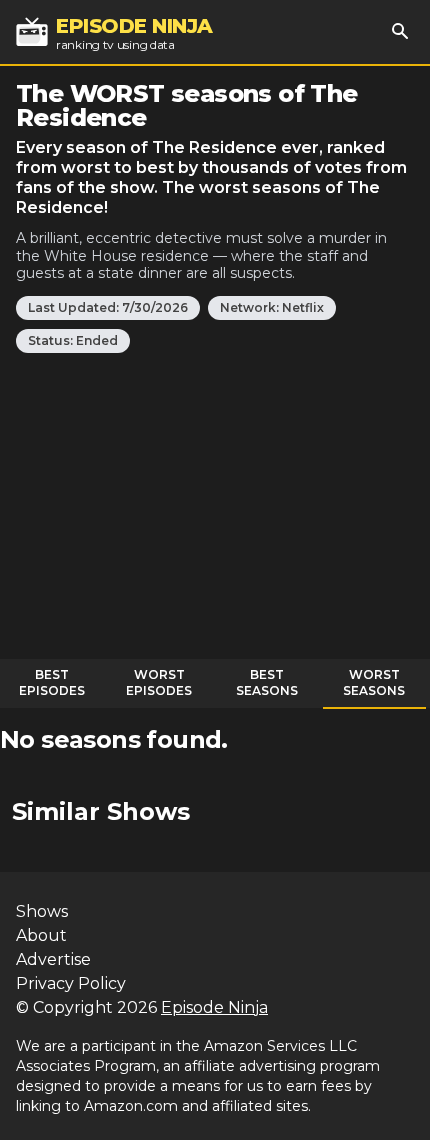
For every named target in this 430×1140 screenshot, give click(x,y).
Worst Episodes (159, 682)
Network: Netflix (272, 307)
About (41, 935)
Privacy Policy (71, 983)
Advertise (53, 959)
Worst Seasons (374, 682)
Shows (42, 911)
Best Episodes (52, 682)
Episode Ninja (214, 1007)
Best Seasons (267, 682)
